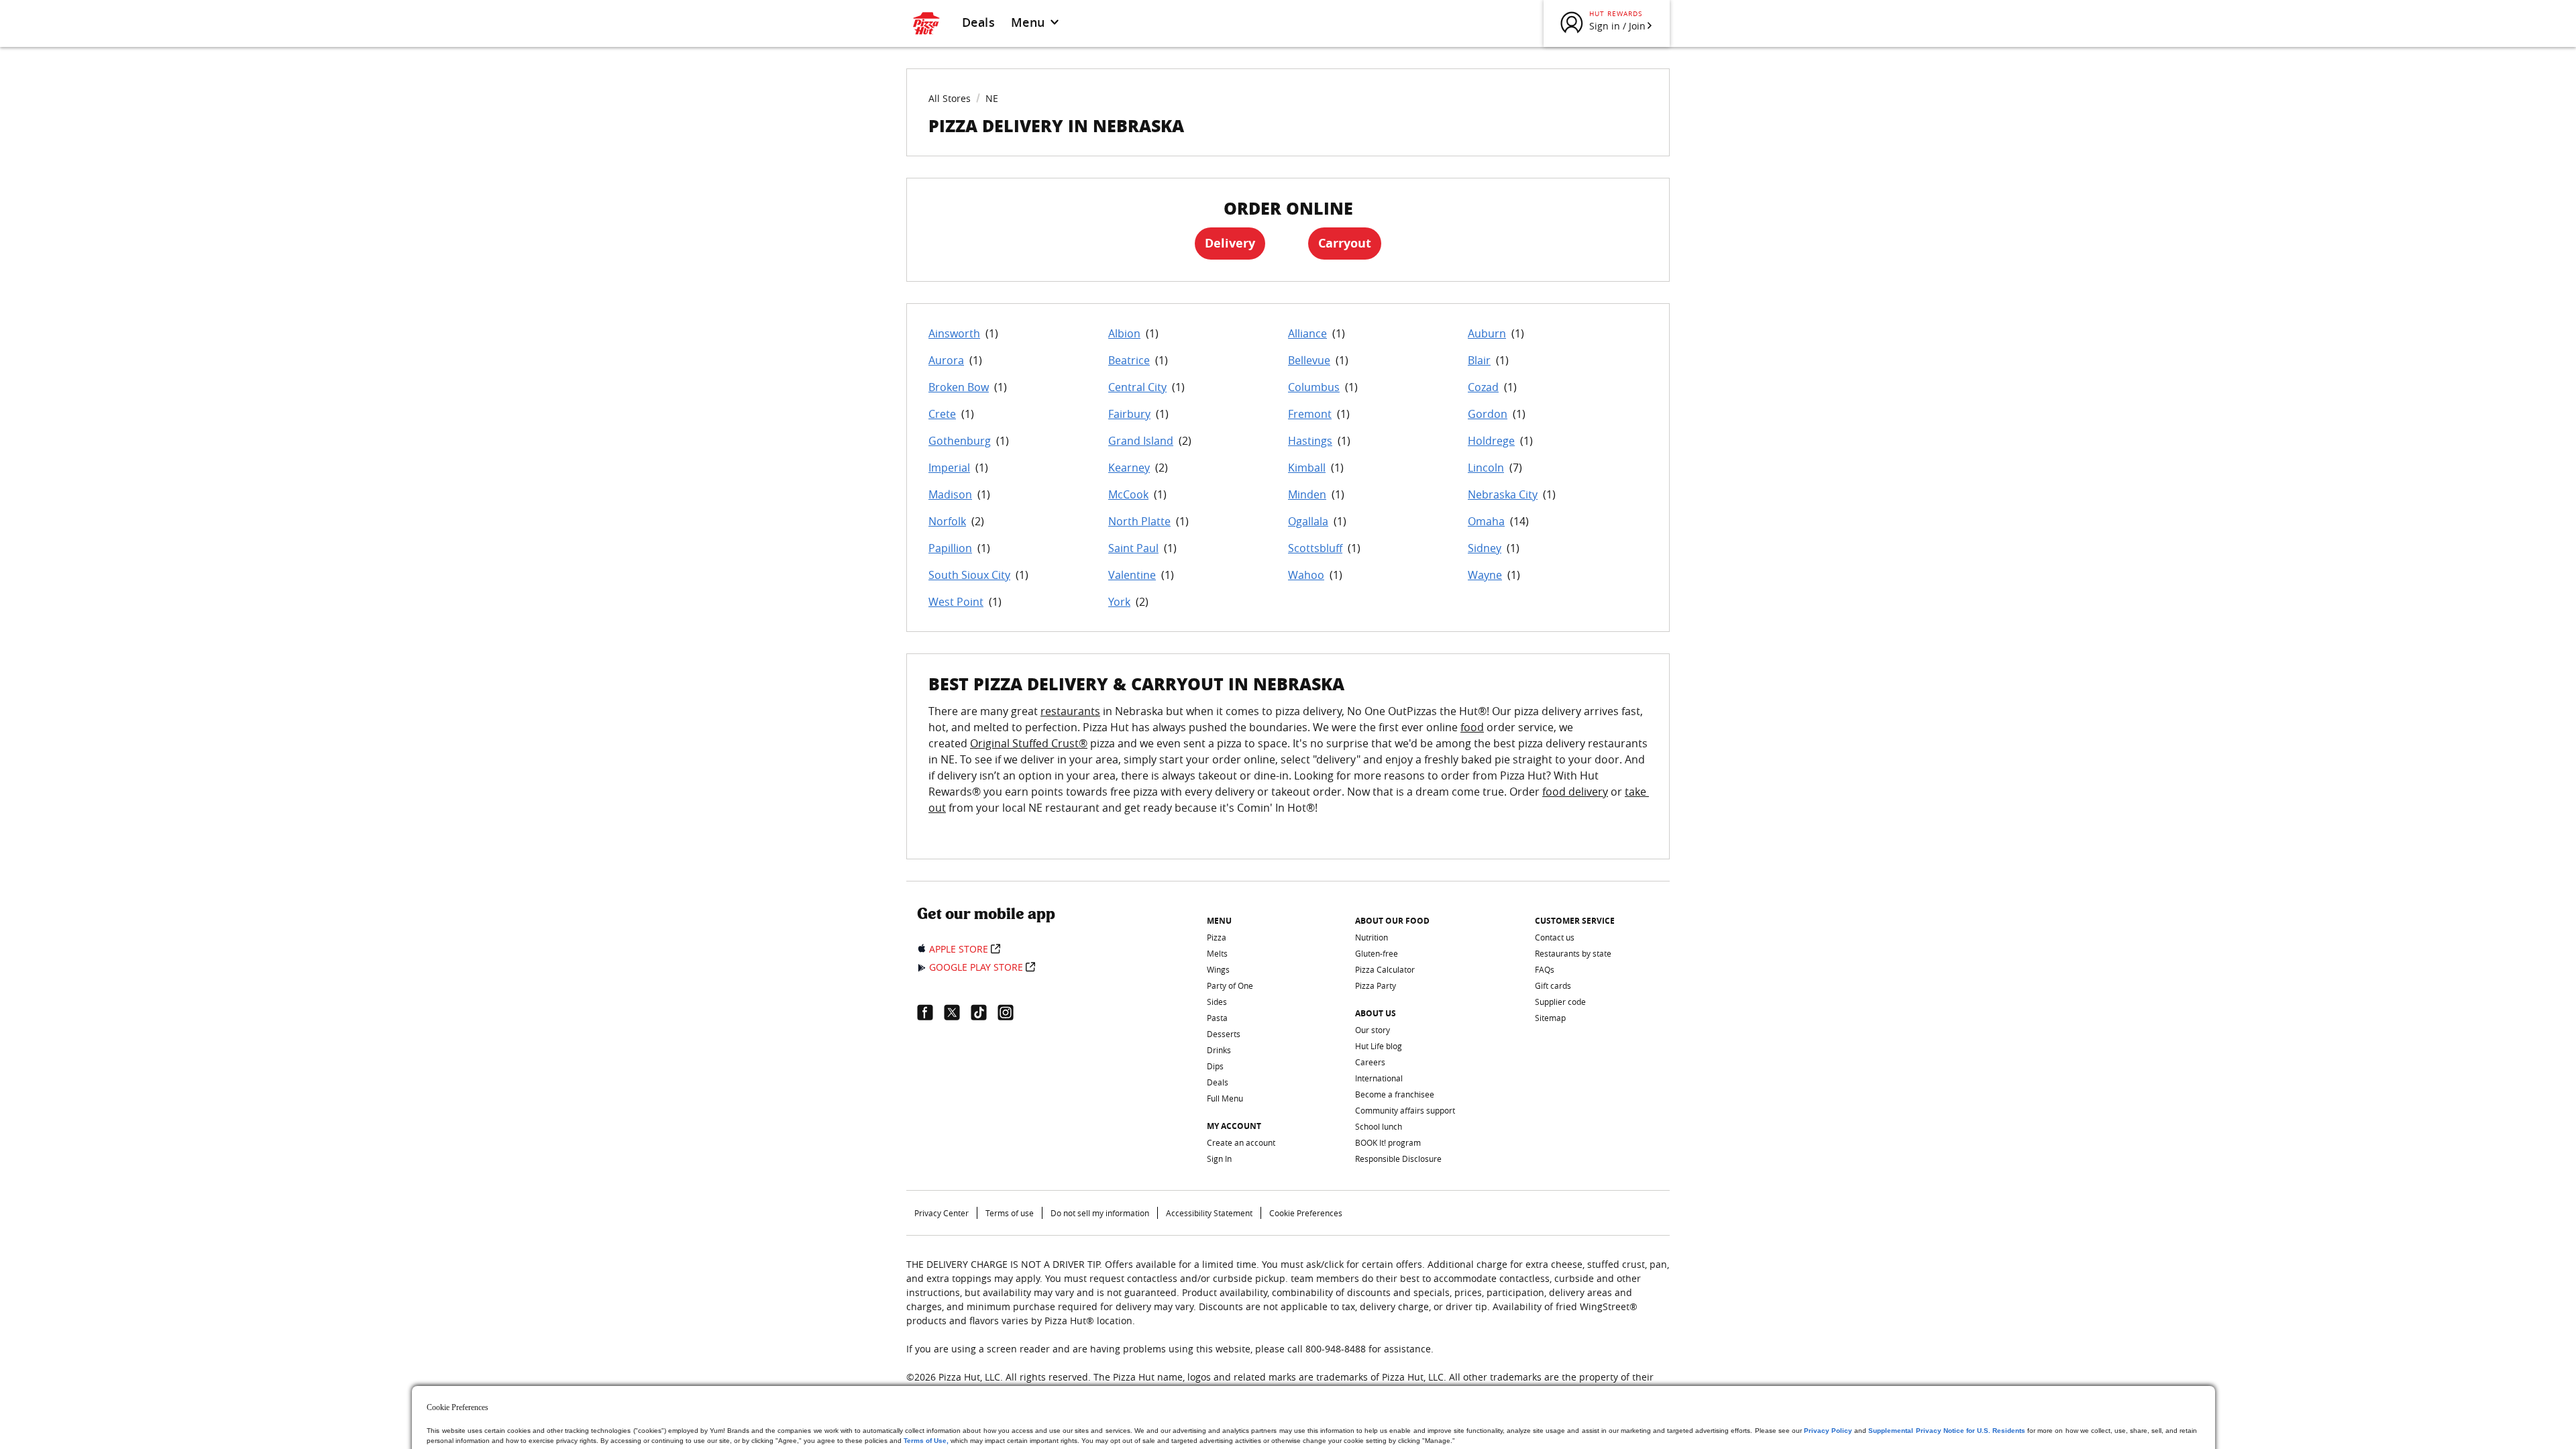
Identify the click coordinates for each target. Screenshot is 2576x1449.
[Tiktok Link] (984, 1012)
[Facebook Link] (930, 1012)
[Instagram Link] (1011, 1012)
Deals (978, 22)
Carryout (1345, 243)
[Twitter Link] (957, 1012)
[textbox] (1288, 767)
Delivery (1230, 243)
